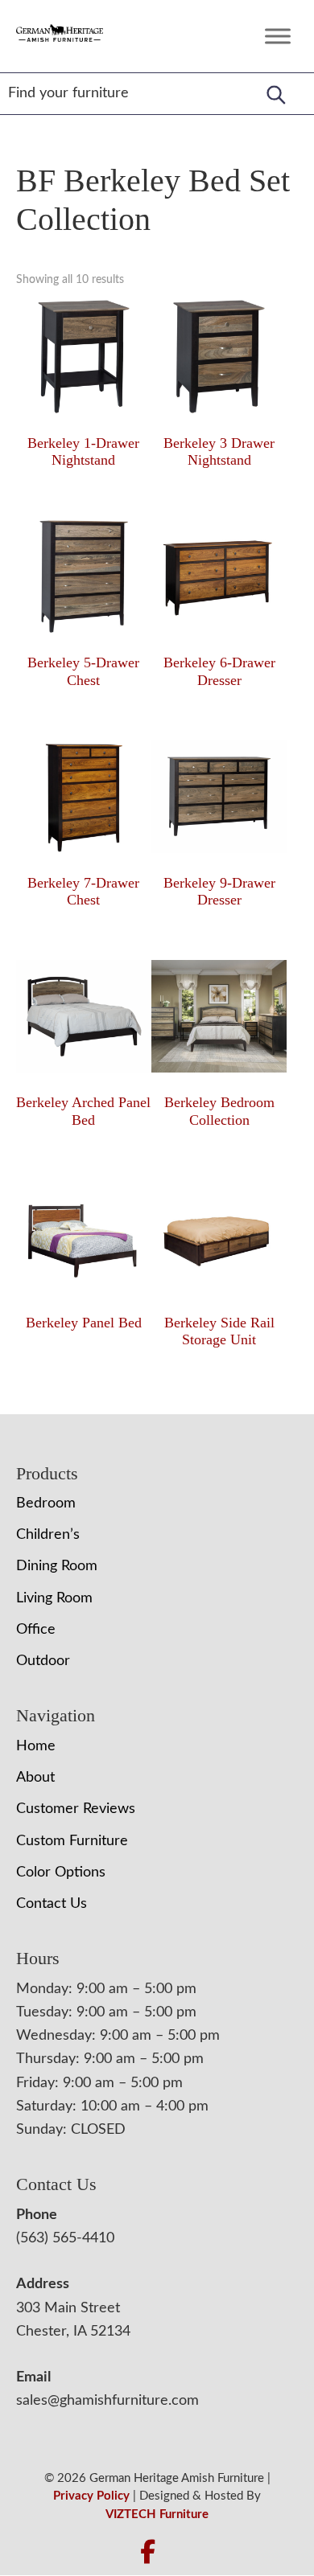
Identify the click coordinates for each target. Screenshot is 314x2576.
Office (36, 1630)
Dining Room (57, 1566)
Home (36, 1746)
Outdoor (43, 1661)
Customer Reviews (76, 1809)
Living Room (54, 1598)
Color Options (61, 1873)
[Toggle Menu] (278, 36)
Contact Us (52, 1904)
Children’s (48, 1535)
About (35, 1778)
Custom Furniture (72, 1841)
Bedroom (46, 1503)
